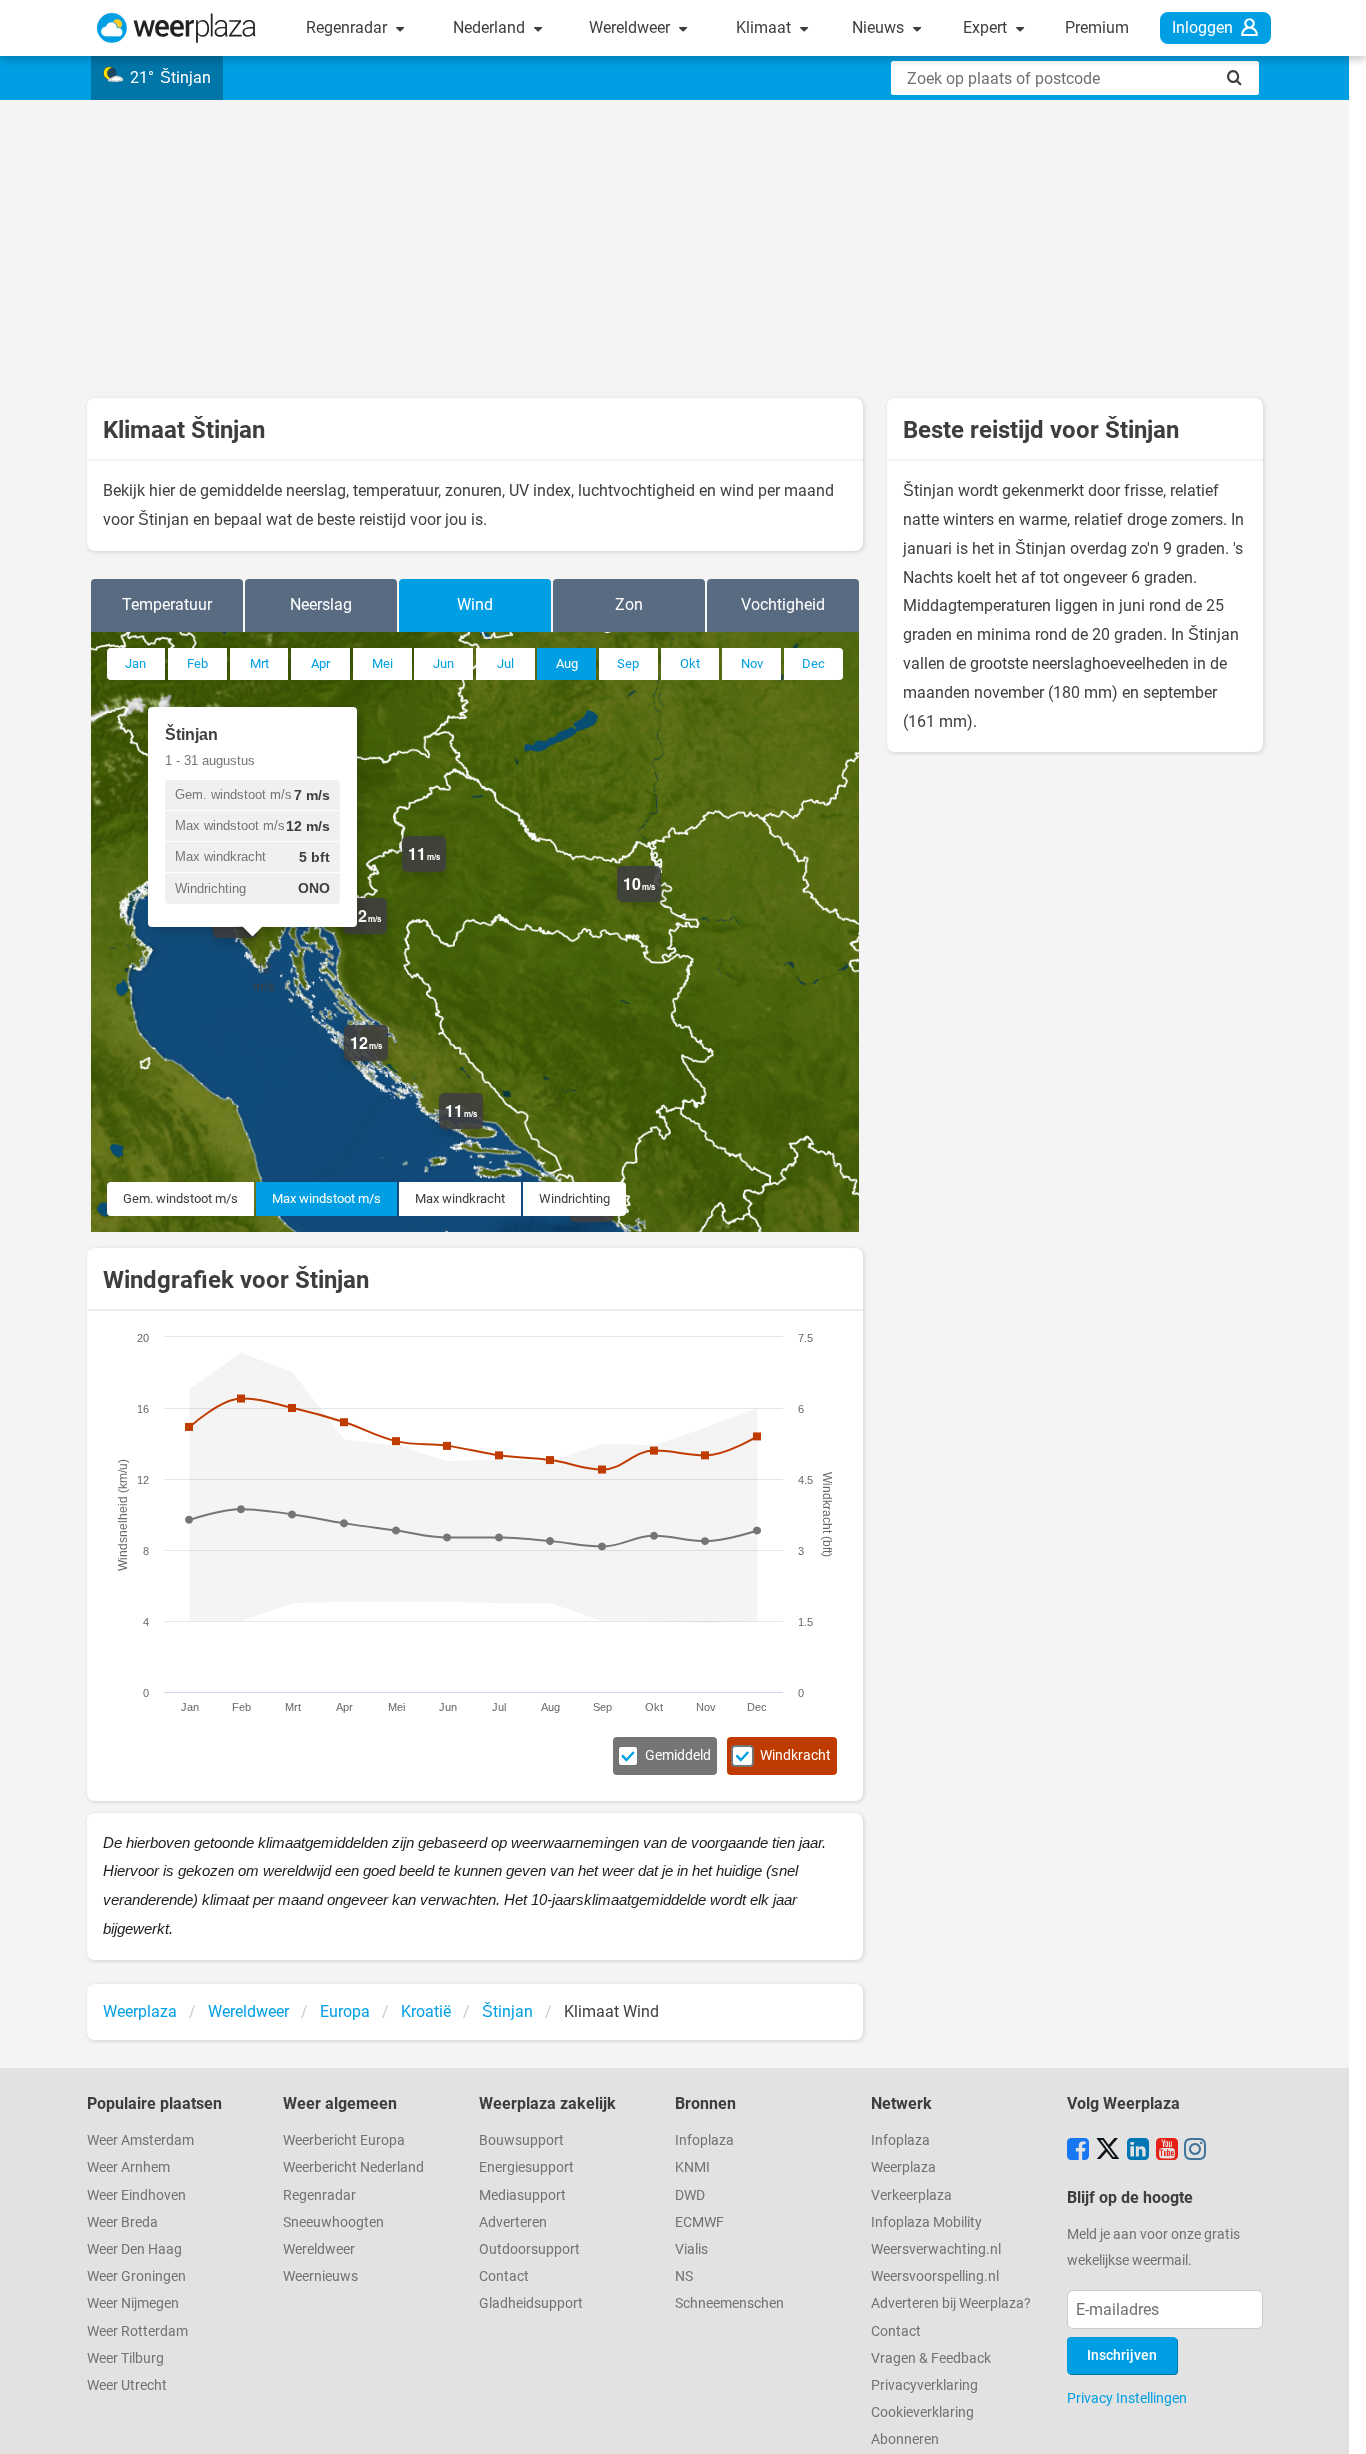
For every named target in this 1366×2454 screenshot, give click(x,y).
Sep (628, 663)
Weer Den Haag (134, 2249)
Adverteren (513, 2222)
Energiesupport (526, 2167)
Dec (813, 663)
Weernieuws (320, 2276)
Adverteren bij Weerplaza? (951, 2303)
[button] (257, 938)
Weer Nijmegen (133, 2303)
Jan (135, 663)
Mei (382, 663)
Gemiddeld (678, 1755)
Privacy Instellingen (1127, 2398)
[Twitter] (1108, 2151)
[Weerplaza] (176, 28)
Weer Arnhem (128, 2167)
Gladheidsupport (531, 2303)
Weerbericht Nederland (353, 2167)
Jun (443, 663)
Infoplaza (704, 2140)
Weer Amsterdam (140, 2140)
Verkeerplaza (911, 2195)
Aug (567, 663)
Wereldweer (631, 27)
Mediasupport (522, 2195)
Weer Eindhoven (136, 2195)
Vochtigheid (783, 604)
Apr (320, 663)
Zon (629, 604)
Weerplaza (903, 2167)
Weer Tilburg (125, 2358)
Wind (475, 604)
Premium (1097, 27)
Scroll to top (1334, 2422)
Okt (690, 663)
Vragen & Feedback (931, 2358)
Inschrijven (1122, 2355)
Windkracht (795, 1755)
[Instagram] (1195, 2151)
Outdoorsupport (529, 2249)
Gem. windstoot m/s (180, 1198)
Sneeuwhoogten (333, 2222)
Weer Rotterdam (137, 2331)
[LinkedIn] (1138, 2151)
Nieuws (880, 27)
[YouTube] (1167, 2151)
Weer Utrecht (127, 2385)
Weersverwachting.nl (936, 2249)
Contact (504, 2276)
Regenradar (348, 27)
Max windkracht (460, 1198)
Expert (987, 27)
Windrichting (574, 1198)
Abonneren (905, 2439)
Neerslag (321, 604)
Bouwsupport (521, 2140)
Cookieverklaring (922, 2412)
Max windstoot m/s (326, 1198)
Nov (752, 663)
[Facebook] (1078, 2151)
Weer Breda (122, 2222)
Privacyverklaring (924, 2385)
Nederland (491, 27)
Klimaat (765, 27)
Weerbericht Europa (344, 2140)
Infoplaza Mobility (926, 2222)
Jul (505, 663)
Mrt (259, 663)
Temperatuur (167, 604)
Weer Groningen (136, 2276)
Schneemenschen (729, 2303)
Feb (197, 663)
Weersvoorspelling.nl (935, 2276)
